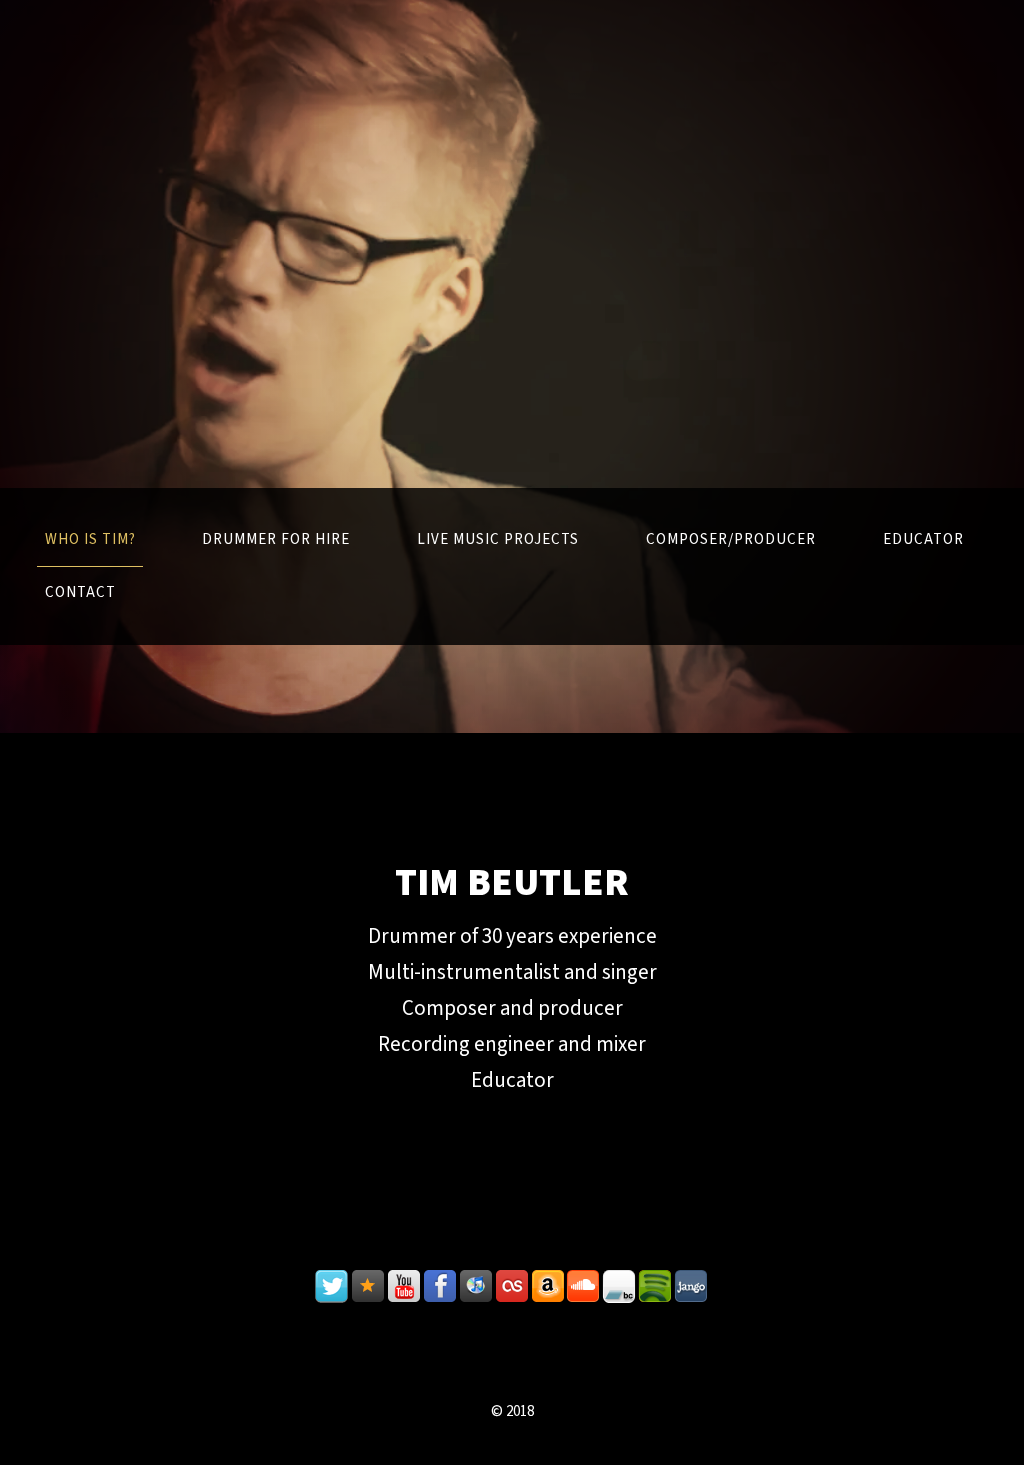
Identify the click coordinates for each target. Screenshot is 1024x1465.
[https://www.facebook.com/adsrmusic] (440, 1287)
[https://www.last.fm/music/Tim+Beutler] (512, 1287)
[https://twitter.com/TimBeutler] (332, 1287)
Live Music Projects (498, 539)
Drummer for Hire (276, 539)
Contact (80, 592)
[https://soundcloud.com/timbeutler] (584, 1287)
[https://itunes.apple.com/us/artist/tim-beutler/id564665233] (476, 1287)
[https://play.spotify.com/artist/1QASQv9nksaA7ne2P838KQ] (656, 1287)
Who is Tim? (90, 539)
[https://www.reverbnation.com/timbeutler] (368, 1287)
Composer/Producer (731, 539)
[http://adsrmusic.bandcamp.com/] (620, 1287)
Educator (923, 539)
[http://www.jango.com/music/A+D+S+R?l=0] (692, 1287)
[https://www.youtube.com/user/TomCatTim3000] (404, 1287)
